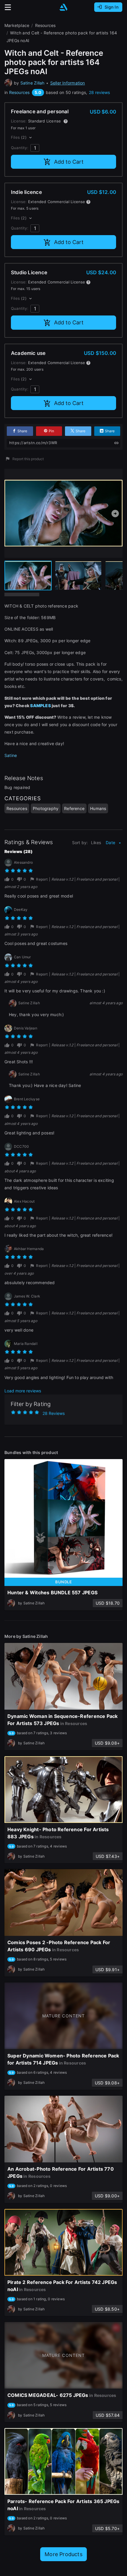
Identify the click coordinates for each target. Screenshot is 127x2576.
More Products (63, 2554)
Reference (74, 808)
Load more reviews (23, 1391)
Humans (98, 808)
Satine (11, 755)
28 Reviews (54, 1413)
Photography (46, 808)
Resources (19, 92)
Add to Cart (69, 162)
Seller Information (68, 83)
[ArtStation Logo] (63, 7)
